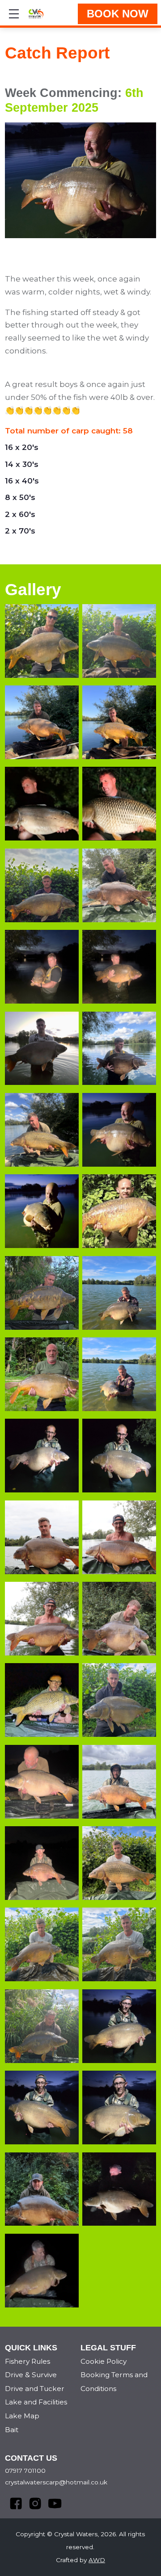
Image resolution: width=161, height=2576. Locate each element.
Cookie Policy (104, 2361)
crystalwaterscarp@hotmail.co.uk (56, 2482)
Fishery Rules (28, 2361)
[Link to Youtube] (49, 2498)
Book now (118, 14)
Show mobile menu (14, 14)
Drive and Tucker (35, 2389)
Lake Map (22, 2416)
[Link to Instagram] (30, 2498)
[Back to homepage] (36, 14)
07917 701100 (25, 2471)
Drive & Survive (31, 2375)
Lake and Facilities (36, 2402)
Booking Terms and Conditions (114, 2382)
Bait (12, 2430)
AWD (97, 2560)
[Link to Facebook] (11, 2498)
